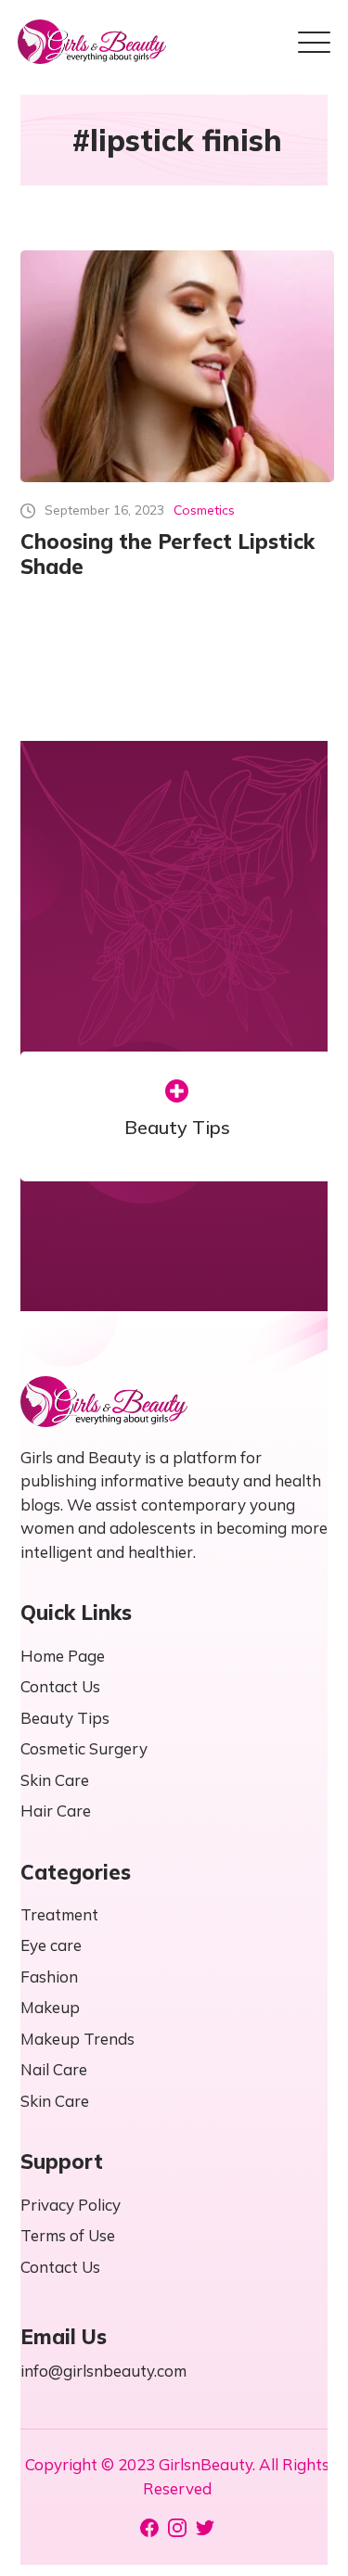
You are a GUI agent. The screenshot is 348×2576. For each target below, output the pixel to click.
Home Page (63, 1656)
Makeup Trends (77, 2039)
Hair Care (56, 1811)
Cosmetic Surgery (84, 1748)
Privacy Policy (71, 2205)
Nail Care (54, 2069)
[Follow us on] (149, 2528)
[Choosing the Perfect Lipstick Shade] (177, 366)
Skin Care (55, 1780)
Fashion (49, 1977)
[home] (92, 42)
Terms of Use (68, 2235)
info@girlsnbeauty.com (103, 2371)
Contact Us (60, 1686)
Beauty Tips (177, 1128)
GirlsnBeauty (206, 2464)
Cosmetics (204, 510)
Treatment (59, 1914)
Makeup (50, 2007)
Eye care (51, 1945)
